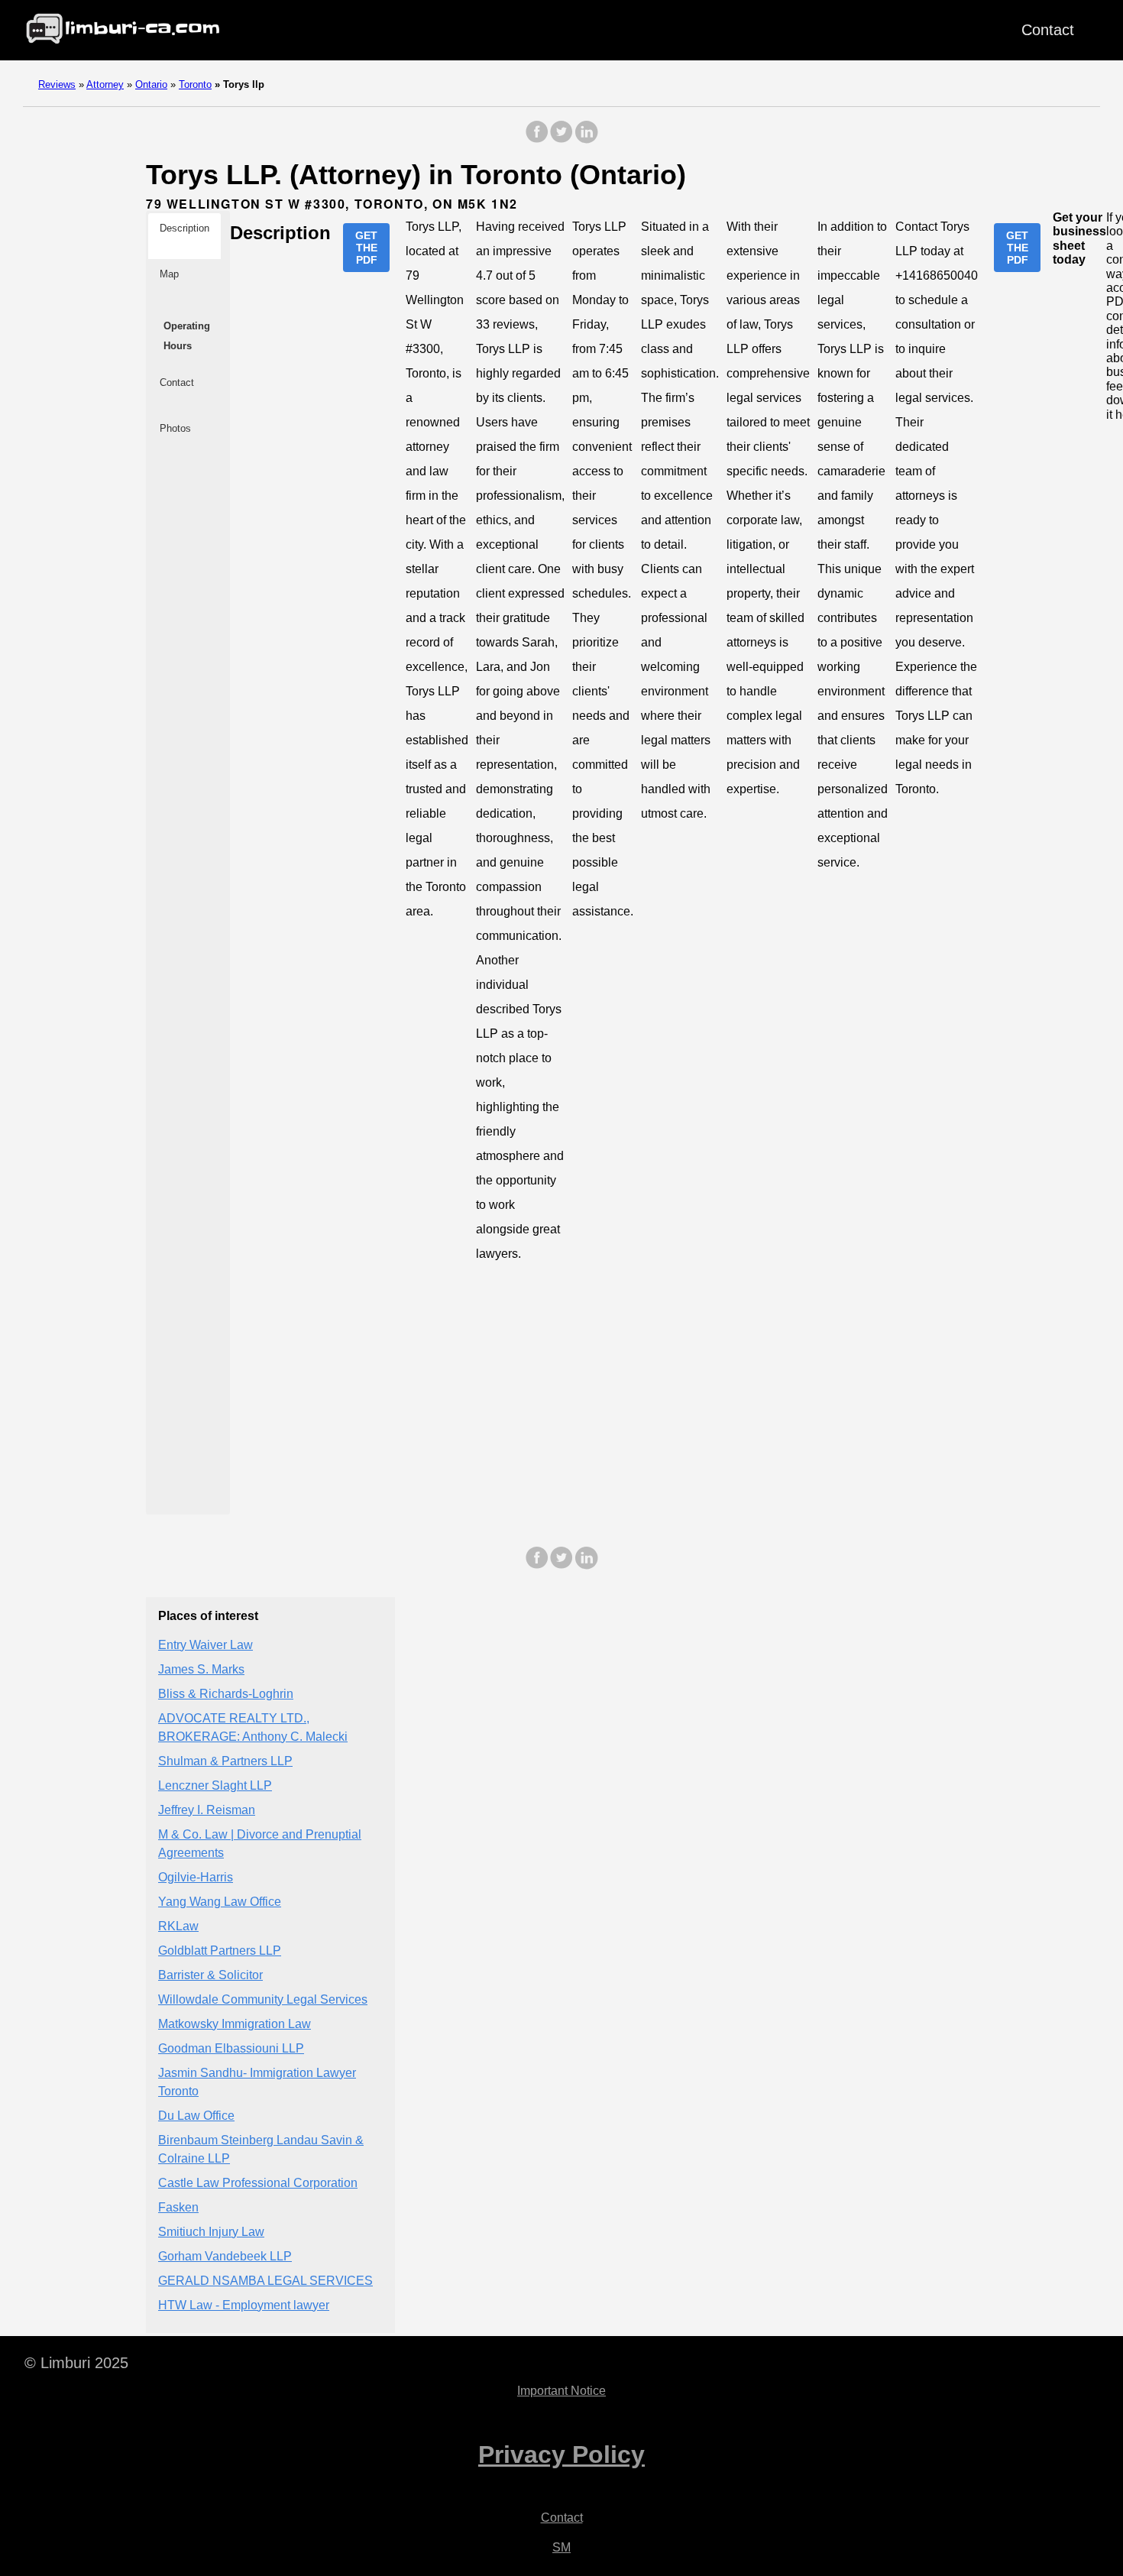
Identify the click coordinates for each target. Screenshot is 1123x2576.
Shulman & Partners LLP (225, 1761)
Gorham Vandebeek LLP (225, 2256)
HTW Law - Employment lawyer (244, 2305)
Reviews (57, 84)
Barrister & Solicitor (210, 1975)
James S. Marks (201, 1669)
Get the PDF (366, 248)
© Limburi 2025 (76, 2363)
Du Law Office (196, 2116)
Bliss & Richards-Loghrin (226, 1694)
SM (561, 2547)
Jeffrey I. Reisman (207, 1810)
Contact (1048, 30)
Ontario (151, 84)
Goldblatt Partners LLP (220, 1951)
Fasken (178, 2207)
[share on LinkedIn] (586, 139)
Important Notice (561, 2391)
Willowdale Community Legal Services (263, 1999)
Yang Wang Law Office (220, 1902)
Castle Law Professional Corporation (258, 2183)
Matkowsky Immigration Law (235, 2024)
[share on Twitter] (561, 139)
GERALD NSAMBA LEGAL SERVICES (265, 2281)
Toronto (195, 84)
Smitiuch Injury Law (211, 2232)
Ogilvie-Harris (196, 1877)
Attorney (105, 84)
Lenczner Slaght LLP (215, 1785)
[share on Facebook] (537, 139)
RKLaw (178, 1926)
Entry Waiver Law (206, 1645)
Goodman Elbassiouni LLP (231, 2048)
